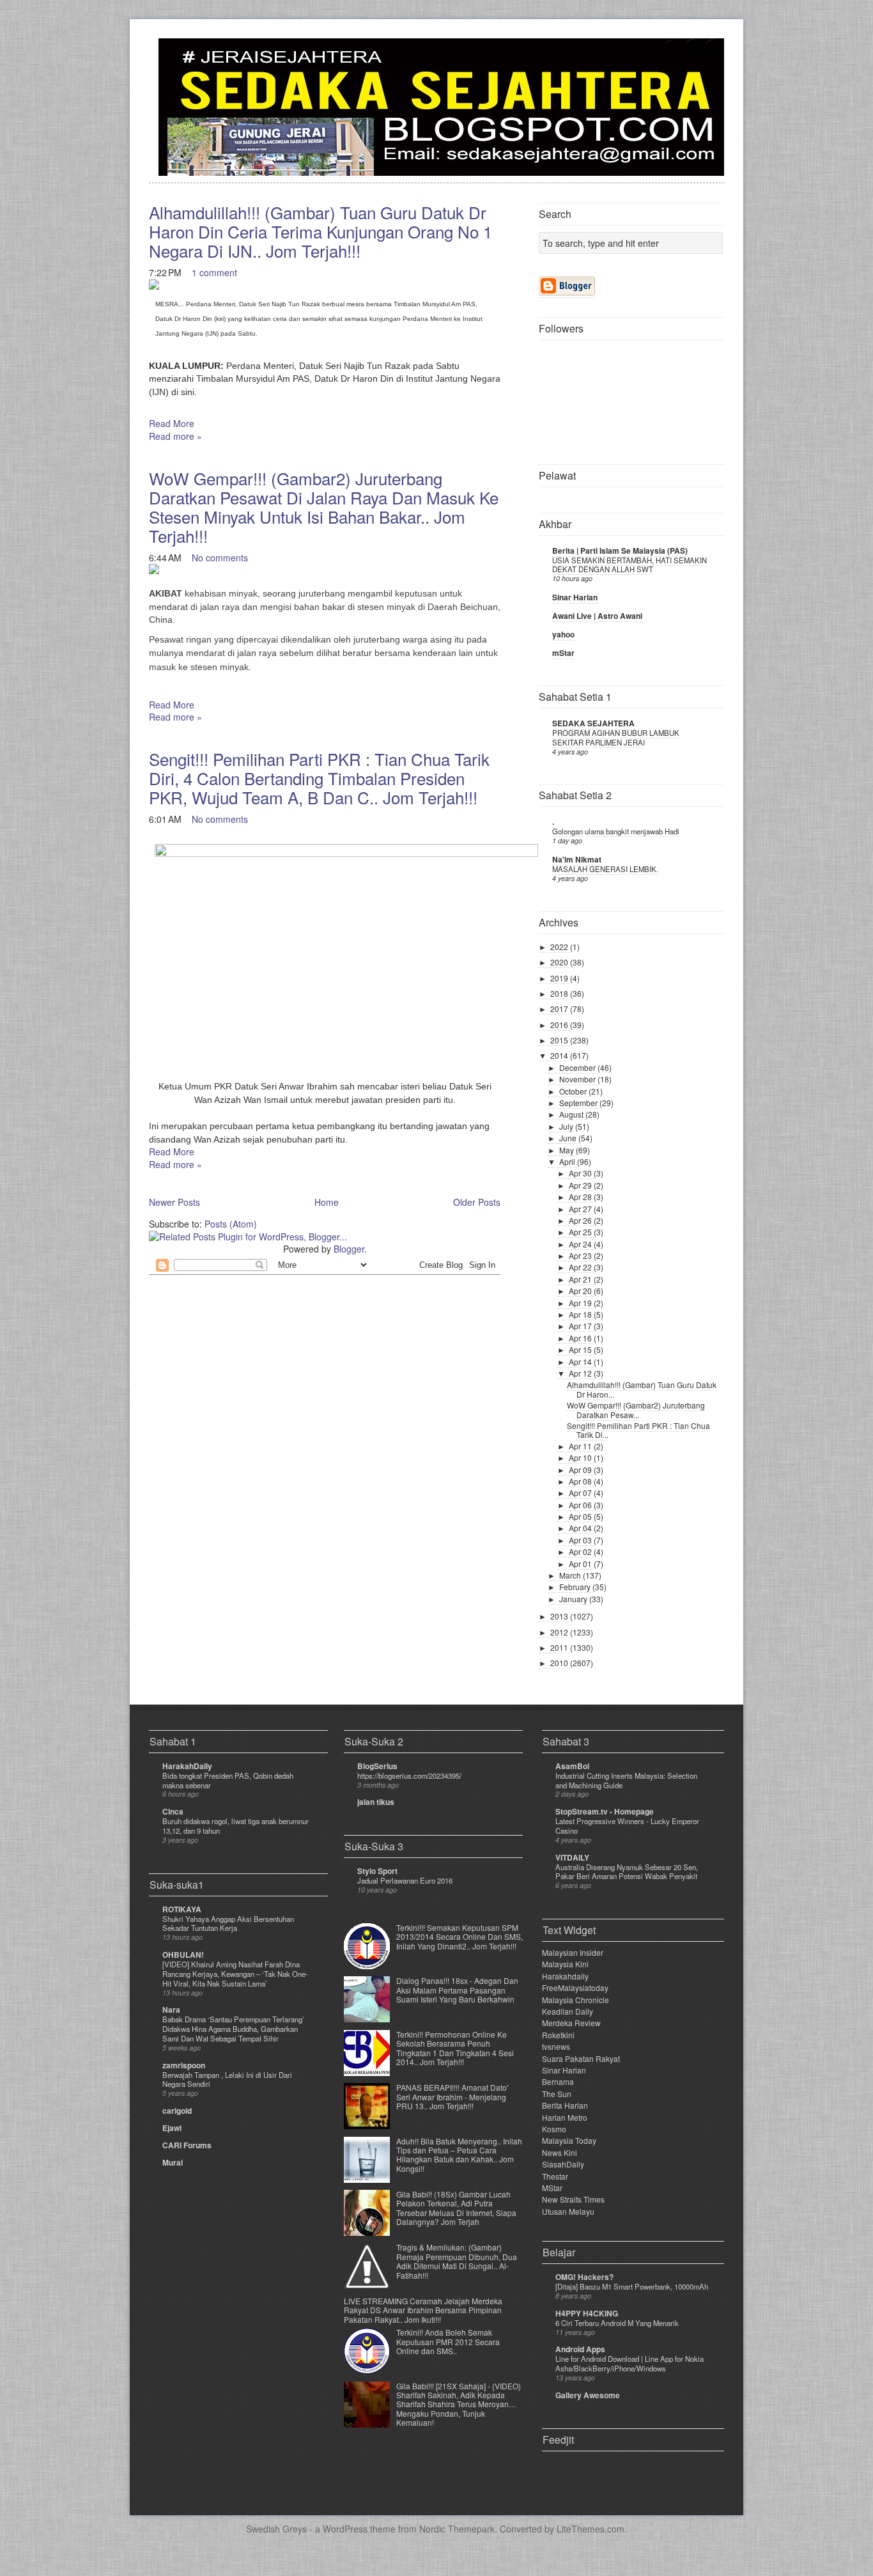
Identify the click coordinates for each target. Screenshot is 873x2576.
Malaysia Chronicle (576, 2000)
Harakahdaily (565, 1976)
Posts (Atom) (231, 1224)
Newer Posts (174, 1202)
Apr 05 (581, 1516)
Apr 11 (581, 1446)
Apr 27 (581, 1209)
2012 (560, 1632)
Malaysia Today (569, 2140)
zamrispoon (184, 2065)
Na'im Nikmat (577, 859)
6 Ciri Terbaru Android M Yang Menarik (617, 2323)
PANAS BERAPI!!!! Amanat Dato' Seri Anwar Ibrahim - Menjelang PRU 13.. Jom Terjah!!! (452, 2096)
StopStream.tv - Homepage (605, 1811)
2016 (560, 1025)
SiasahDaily (563, 2164)
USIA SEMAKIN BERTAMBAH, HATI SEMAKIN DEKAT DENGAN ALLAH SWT (630, 565)
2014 (560, 1055)
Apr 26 (581, 1220)
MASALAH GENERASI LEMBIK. (605, 869)
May (568, 1150)
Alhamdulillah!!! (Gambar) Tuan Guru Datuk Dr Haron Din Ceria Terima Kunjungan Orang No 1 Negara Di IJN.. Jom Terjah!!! (321, 231)
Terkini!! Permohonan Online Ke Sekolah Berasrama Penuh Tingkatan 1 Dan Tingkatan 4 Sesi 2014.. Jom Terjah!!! (455, 2048)
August (572, 1114)
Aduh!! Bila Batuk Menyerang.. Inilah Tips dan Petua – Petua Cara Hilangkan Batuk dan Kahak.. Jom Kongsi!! (459, 2155)
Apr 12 (581, 1373)
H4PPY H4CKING (587, 2313)
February (576, 1587)
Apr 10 (581, 1457)
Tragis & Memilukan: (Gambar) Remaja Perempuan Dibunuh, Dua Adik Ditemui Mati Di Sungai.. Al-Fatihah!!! (457, 2261)
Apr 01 (581, 1564)
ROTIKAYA (182, 1909)
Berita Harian (565, 2105)
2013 (560, 1616)
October (574, 1091)
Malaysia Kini (565, 1964)
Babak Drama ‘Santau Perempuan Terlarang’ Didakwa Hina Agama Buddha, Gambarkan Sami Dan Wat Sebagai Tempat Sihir (233, 2029)
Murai (173, 2162)
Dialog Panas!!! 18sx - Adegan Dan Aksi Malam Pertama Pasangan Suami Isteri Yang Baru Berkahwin (457, 1990)
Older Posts (477, 1202)
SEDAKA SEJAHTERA (593, 723)
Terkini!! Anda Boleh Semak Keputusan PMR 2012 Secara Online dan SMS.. (448, 2341)
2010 (560, 1663)
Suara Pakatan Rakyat (581, 2058)
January (574, 1599)
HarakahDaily (187, 1766)
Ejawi (172, 2128)
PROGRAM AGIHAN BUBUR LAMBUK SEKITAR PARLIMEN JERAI (616, 738)
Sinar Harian (575, 597)
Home (327, 1202)
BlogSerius (377, 1766)
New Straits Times (573, 2199)
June (569, 1138)
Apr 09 (581, 1470)
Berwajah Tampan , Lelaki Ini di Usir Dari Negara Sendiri (227, 2080)
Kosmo (554, 2129)
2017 (560, 1009)
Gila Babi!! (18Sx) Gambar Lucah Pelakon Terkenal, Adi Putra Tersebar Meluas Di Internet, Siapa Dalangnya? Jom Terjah (456, 2208)
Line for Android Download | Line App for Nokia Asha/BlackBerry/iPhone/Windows (630, 2363)
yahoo (563, 634)
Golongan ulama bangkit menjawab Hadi (616, 831)
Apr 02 (581, 1551)
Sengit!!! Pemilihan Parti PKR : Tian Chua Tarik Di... (638, 1430)
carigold (177, 2111)
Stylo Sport (377, 1871)
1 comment (214, 272)
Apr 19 (581, 1303)
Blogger (349, 1249)
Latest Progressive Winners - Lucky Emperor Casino (627, 1826)
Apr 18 (581, 1314)
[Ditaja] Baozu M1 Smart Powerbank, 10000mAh (632, 2286)
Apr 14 (581, 1362)
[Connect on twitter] (673, 55)
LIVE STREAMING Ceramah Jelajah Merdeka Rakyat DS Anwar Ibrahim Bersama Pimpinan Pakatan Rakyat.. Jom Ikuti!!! (423, 2310)
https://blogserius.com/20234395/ (409, 1776)
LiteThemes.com (591, 2529)
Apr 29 (581, 1185)
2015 (560, 1040)
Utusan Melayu (568, 2211)
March (571, 1575)
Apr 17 (581, 1326)
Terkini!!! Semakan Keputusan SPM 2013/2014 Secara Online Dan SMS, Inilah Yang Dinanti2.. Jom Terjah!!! (460, 1937)
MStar (552, 2188)
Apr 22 (581, 1267)
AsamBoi (572, 1766)
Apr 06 (581, 1505)
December (578, 1067)
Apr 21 (581, 1279)
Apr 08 (581, 1481)
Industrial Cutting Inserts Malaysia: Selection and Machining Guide (626, 1780)
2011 (560, 1647)
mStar (563, 653)
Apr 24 (581, 1244)
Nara (171, 2010)
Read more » (175, 436)
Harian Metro (565, 2117)
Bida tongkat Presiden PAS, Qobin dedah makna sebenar (228, 1780)
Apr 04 (581, 1528)
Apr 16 (581, 1338)
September (579, 1103)
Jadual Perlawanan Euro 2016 (405, 1880)
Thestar (555, 2176)
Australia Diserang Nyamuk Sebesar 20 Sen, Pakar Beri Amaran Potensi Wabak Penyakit (627, 1872)
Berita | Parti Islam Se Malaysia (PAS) (620, 550)
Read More (172, 423)
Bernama (558, 2081)
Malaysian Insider (573, 1952)
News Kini (560, 2152)
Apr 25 (581, 1232)
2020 (560, 962)
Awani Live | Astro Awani (597, 616)
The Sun (557, 2094)
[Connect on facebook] (693, 55)
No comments (220, 558)
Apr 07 (581, 1493)
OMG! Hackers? (584, 2277)
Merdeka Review (571, 2023)
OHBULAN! (183, 1955)
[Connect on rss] (714, 55)
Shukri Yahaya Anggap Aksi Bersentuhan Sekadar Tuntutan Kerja (228, 1924)
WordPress (345, 2529)
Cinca (173, 1811)
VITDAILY (572, 1857)
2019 (560, 978)
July (567, 1126)
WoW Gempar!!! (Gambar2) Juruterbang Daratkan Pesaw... (636, 1409)
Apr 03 (581, 1540)
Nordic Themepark (457, 2529)
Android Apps (580, 2349)
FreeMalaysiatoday (575, 1987)
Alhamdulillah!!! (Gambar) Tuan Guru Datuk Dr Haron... (642, 1389)
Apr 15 (581, 1349)
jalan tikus (376, 1802)
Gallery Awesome (588, 2395)
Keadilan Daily (568, 2011)
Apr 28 (581, 1197)
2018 (560, 993)
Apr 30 (581, 1173)
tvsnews (556, 2046)
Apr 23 (581, 1255)
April (568, 1161)
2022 (560, 947)
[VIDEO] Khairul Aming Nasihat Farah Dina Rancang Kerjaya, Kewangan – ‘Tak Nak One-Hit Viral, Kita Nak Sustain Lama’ (235, 1974)
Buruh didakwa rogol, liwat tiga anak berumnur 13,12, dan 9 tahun (236, 1826)
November (578, 1079)
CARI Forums (187, 2145)
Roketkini (558, 2035)
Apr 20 (581, 1291)
